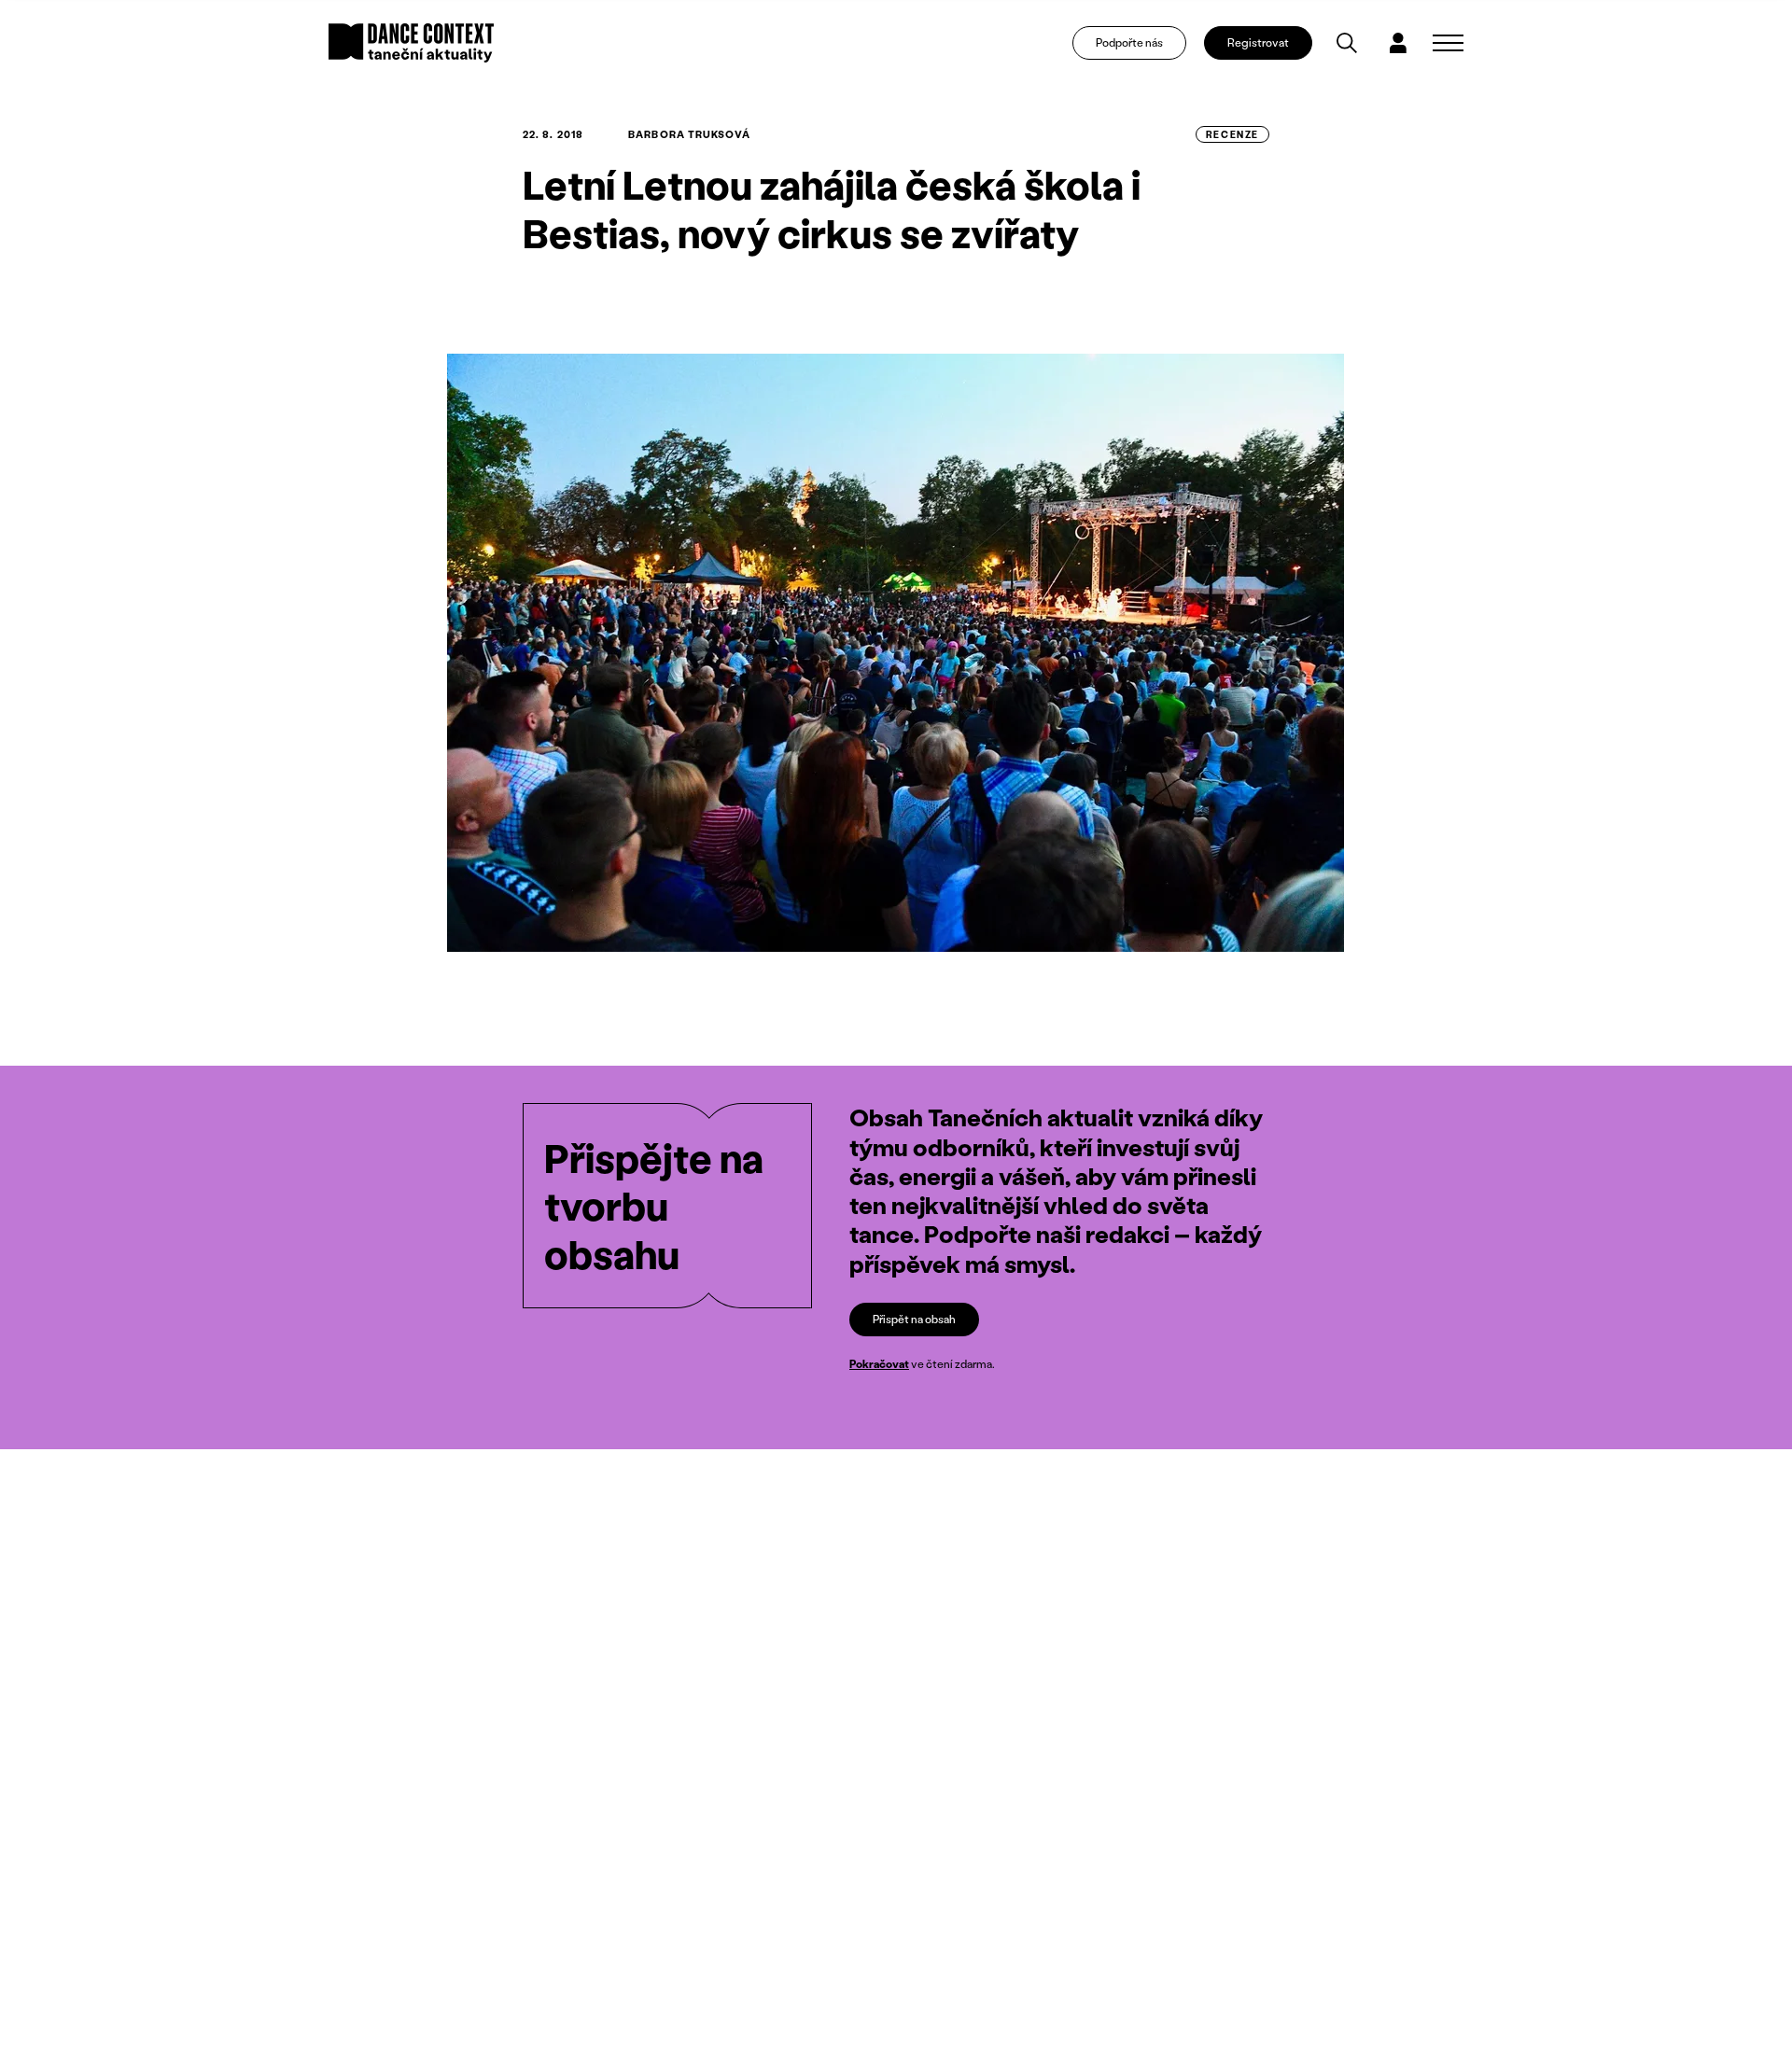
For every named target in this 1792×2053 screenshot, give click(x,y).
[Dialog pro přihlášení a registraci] (1398, 43)
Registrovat (1258, 42)
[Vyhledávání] (1347, 43)
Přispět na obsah (914, 1319)
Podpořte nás (1129, 42)
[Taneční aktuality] (411, 43)
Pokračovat (879, 1364)
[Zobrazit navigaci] (1448, 43)
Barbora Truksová (689, 134)
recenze (1232, 134)
